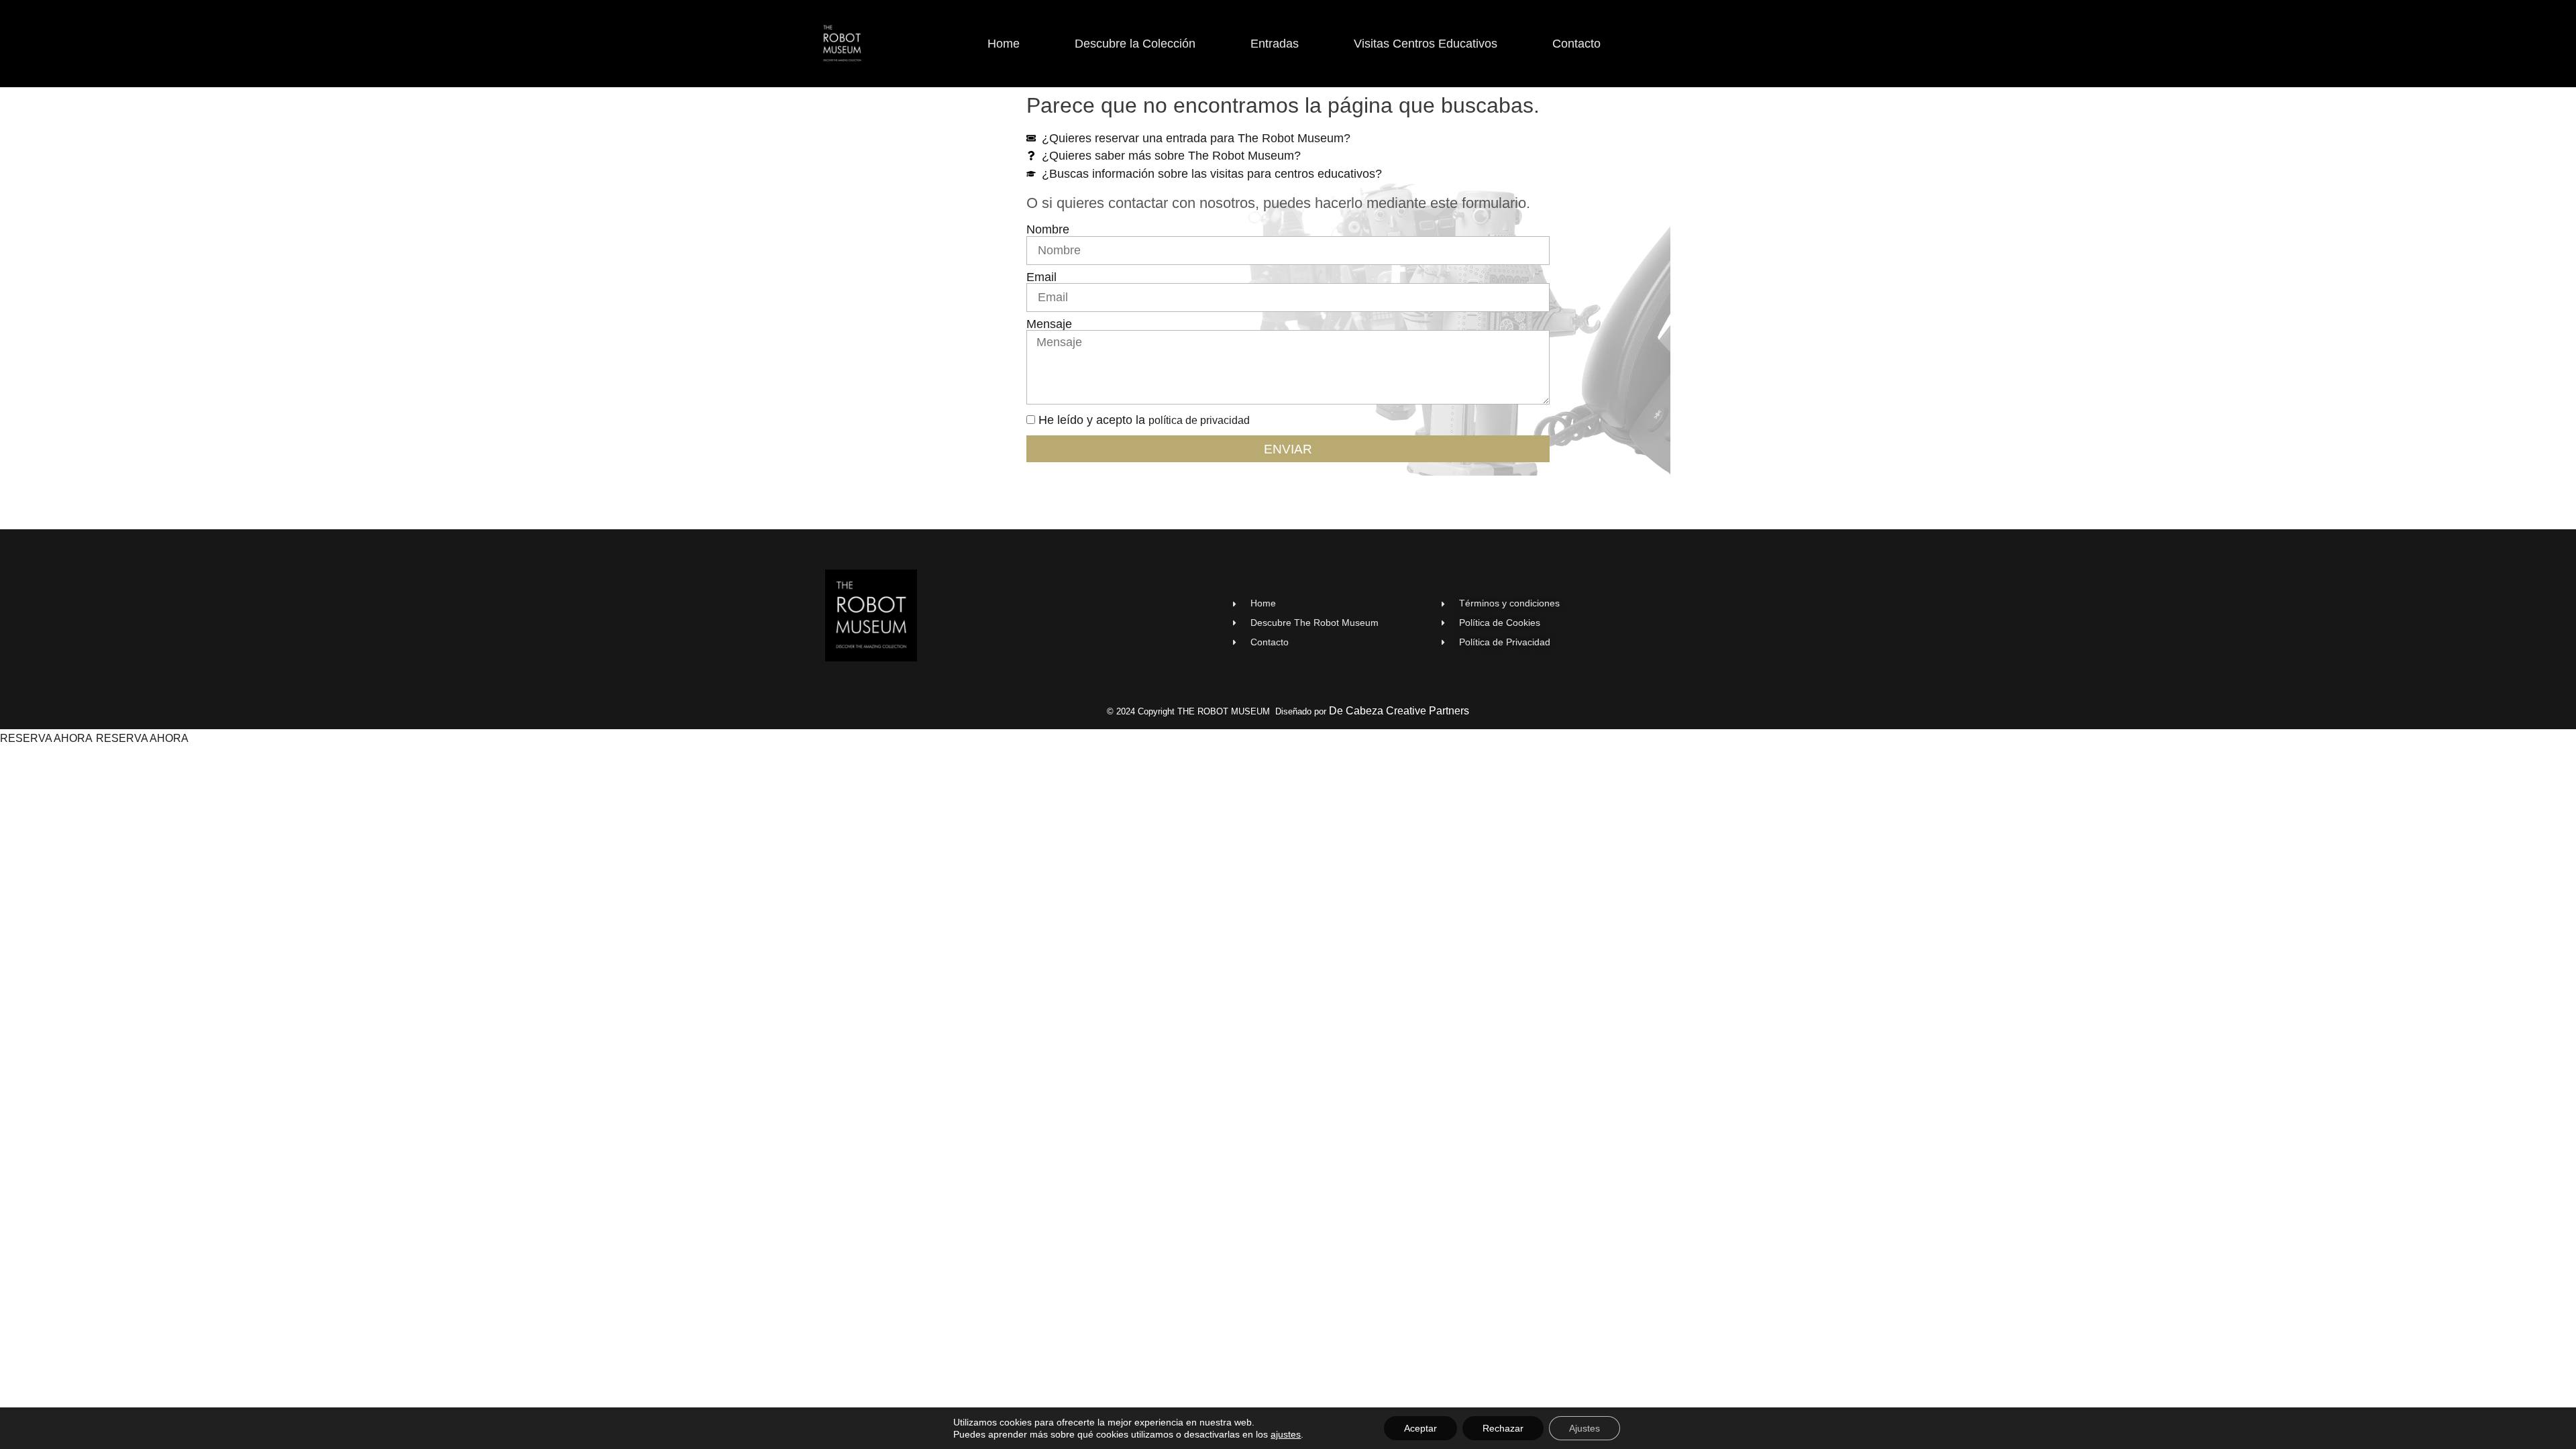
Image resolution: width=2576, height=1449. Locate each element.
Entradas (1275, 44)
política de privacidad (1199, 420)
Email (1041, 278)
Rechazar (1503, 1428)
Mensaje (1049, 325)
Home (1004, 44)
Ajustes (1585, 1428)
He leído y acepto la (1144, 420)
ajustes (1286, 1434)
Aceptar (1420, 1428)
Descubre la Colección (1135, 44)
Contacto (1576, 44)
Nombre (1048, 230)
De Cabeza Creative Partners (1399, 711)
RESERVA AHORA (46, 738)
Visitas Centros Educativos (1426, 44)
